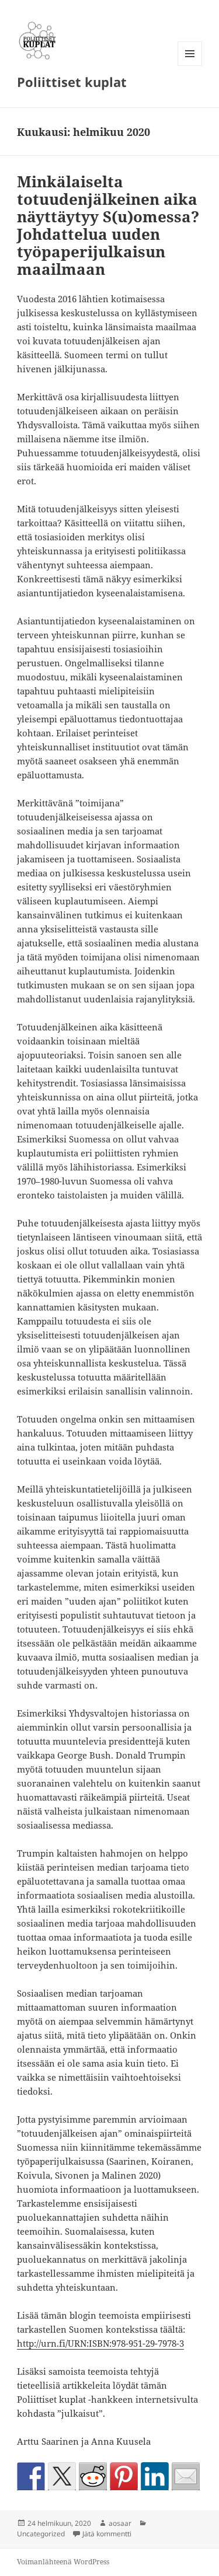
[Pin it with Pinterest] (124, 2476)
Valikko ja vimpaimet (190, 66)
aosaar (120, 2523)
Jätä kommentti (107, 2534)
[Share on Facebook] (31, 2476)
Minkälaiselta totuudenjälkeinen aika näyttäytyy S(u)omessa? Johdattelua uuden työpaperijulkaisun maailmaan (108, 225)
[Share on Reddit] (93, 2476)
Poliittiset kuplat (72, 82)
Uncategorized (41, 2534)
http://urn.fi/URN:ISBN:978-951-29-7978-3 (100, 2343)
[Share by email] (186, 2476)
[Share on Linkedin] (155, 2476)
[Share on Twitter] (62, 2476)
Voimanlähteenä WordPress (63, 2562)
